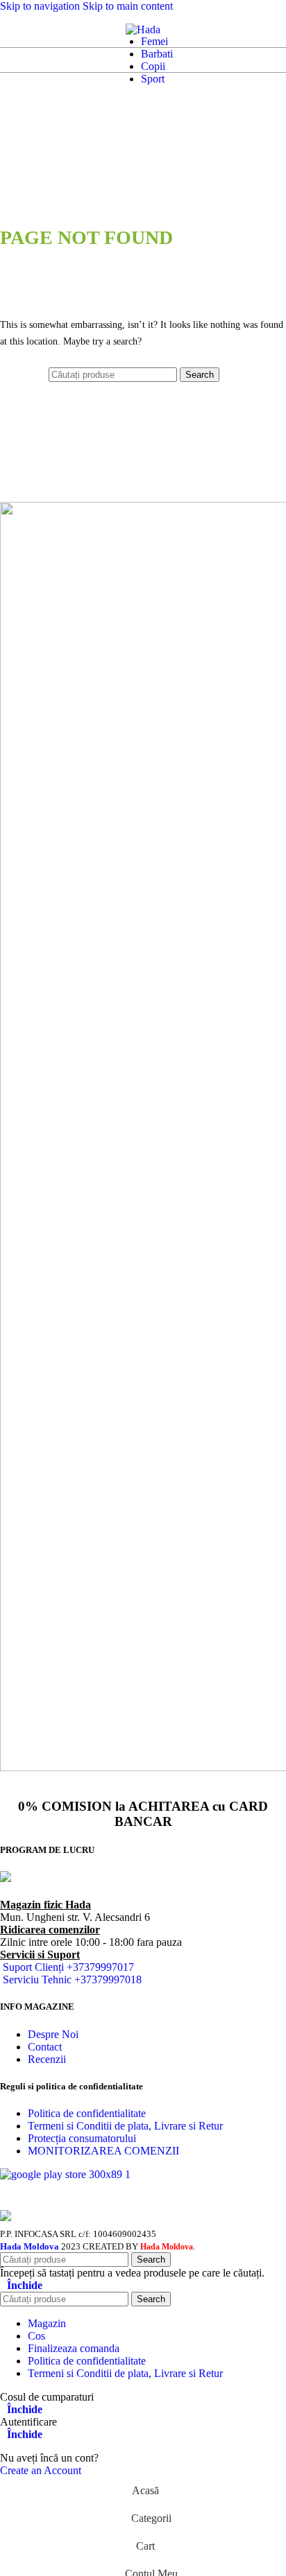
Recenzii (47, 2059)
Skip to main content (128, 6)
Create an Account (41, 2470)
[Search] (25, 30)
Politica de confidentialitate (87, 2113)
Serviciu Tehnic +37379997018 (72, 1979)
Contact (45, 2047)
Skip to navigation (41, 6)
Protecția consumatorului (82, 2138)
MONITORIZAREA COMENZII (103, 2151)
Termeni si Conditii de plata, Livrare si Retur (125, 2126)
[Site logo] (143, 29)
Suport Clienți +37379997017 (68, 1967)
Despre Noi (53, 2034)
